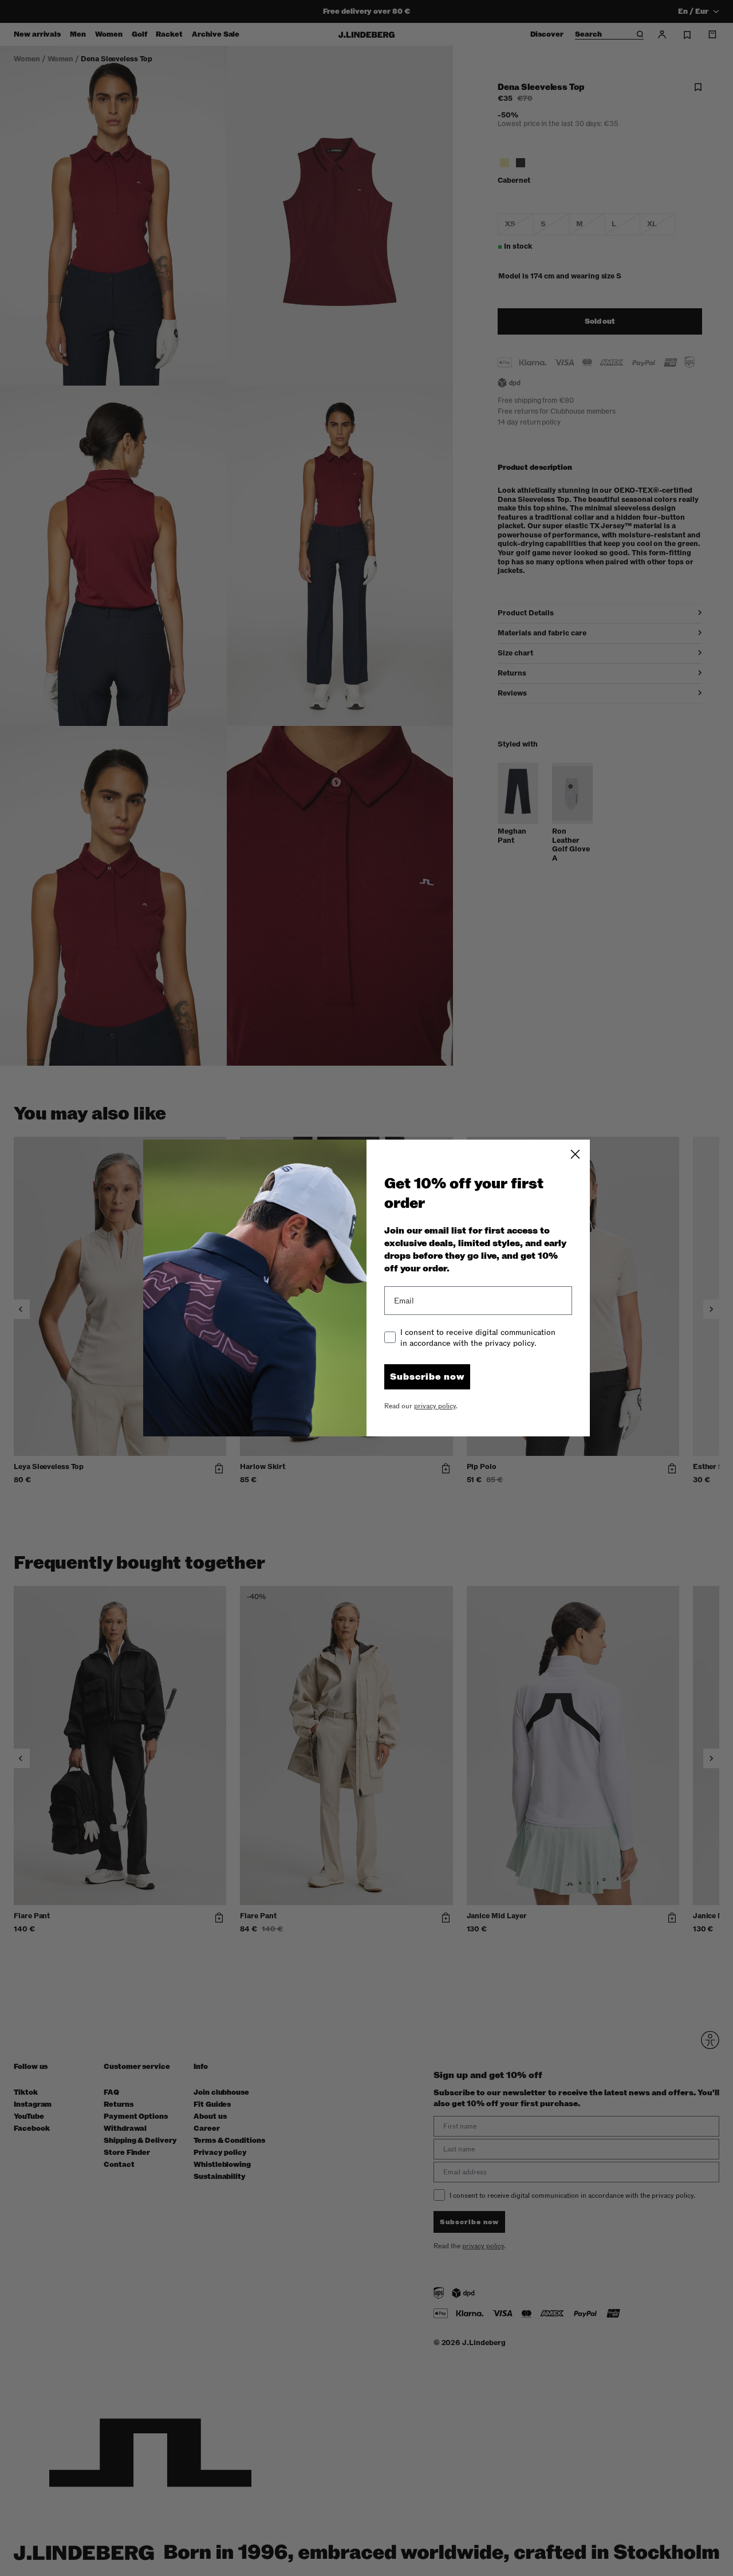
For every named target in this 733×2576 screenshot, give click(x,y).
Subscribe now (427, 1377)
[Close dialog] (575, 1154)
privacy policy (435, 1406)
